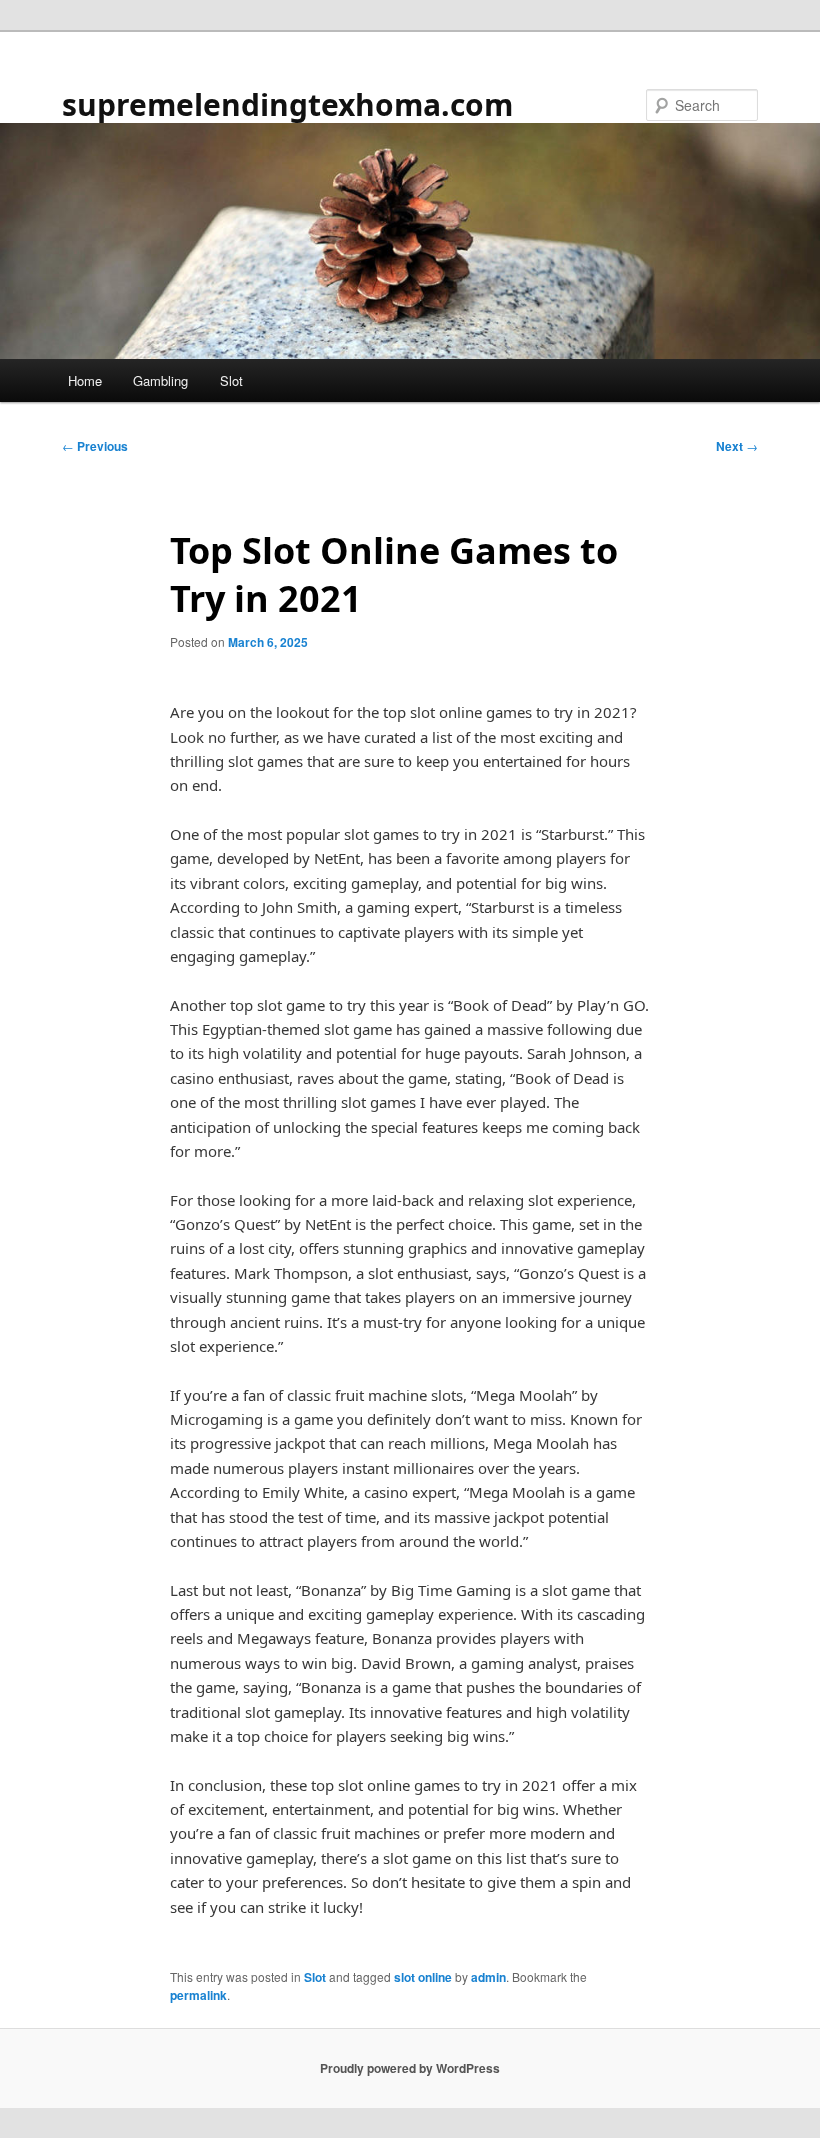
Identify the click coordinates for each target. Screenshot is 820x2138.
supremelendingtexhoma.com (287, 104)
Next (737, 446)
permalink (198, 1995)
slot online (423, 1977)
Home (85, 380)
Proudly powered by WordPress (410, 2068)
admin (488, 1977)
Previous (95, 446)
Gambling (160, 380)
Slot (231, 380)
